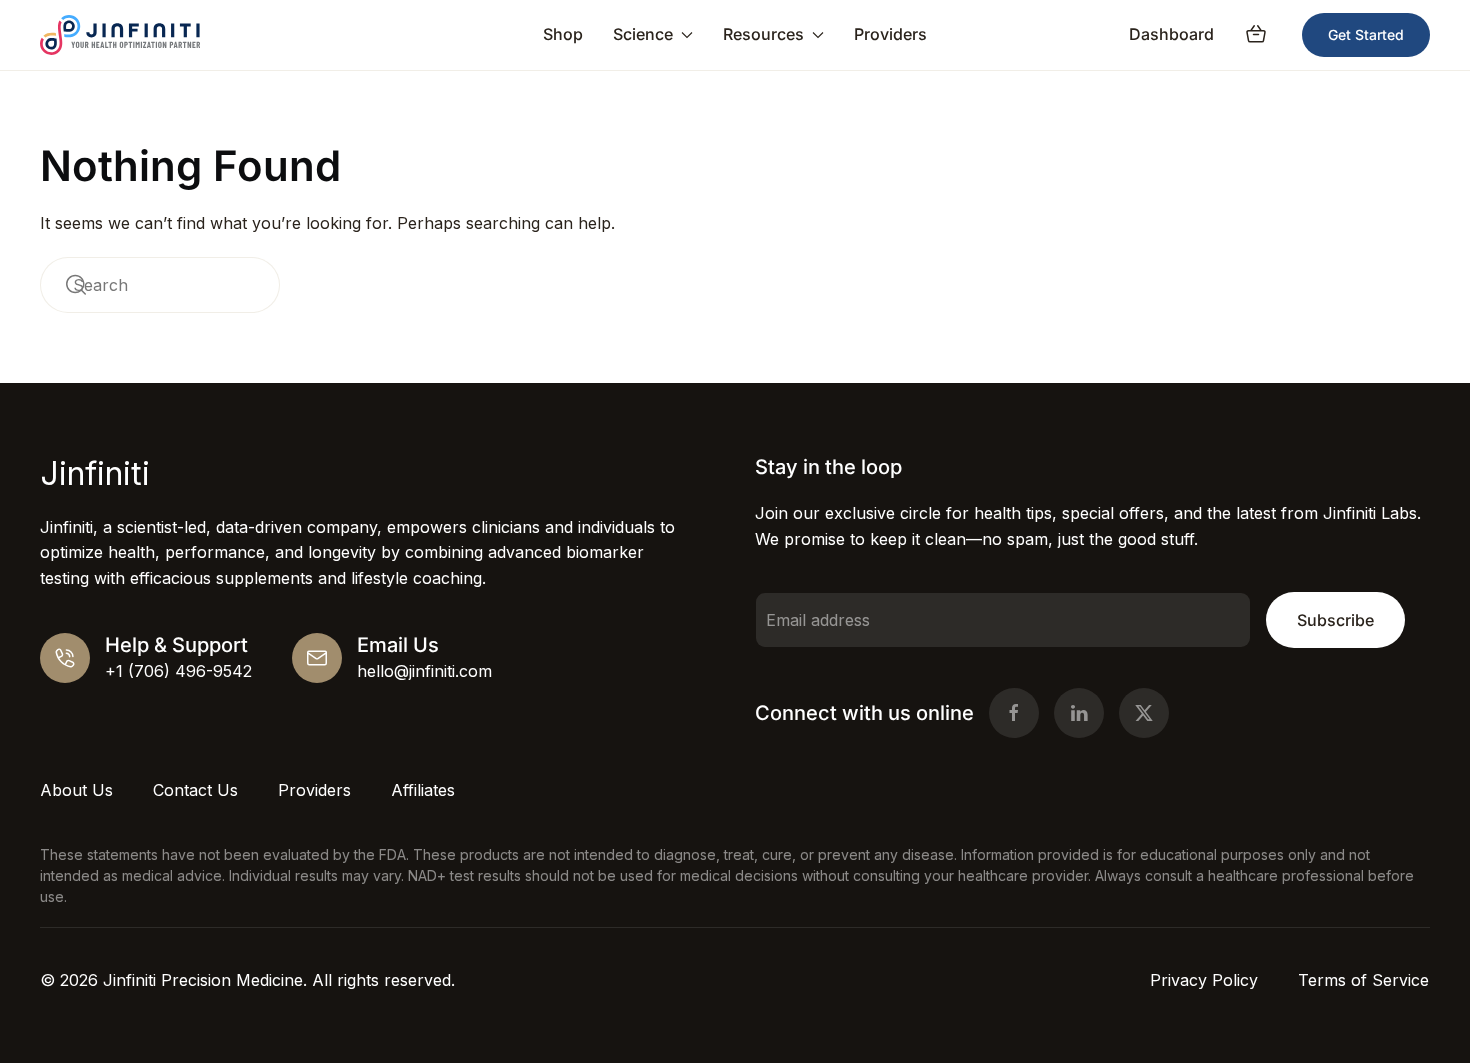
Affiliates (423, 790)
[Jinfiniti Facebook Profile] (1014, 713)
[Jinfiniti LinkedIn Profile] (1079, 713)
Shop (563, 34)
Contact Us (195, 790)
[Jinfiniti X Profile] (1144, 713)
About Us (76, 790)
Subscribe (1335, 620)
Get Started (1366, 34)
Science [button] (643, 34)
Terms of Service (1363, 980)
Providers (890, 34)
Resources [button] (763, 34)
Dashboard (1171, 34)
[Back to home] (120, 35)
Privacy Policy (1204, 980)
